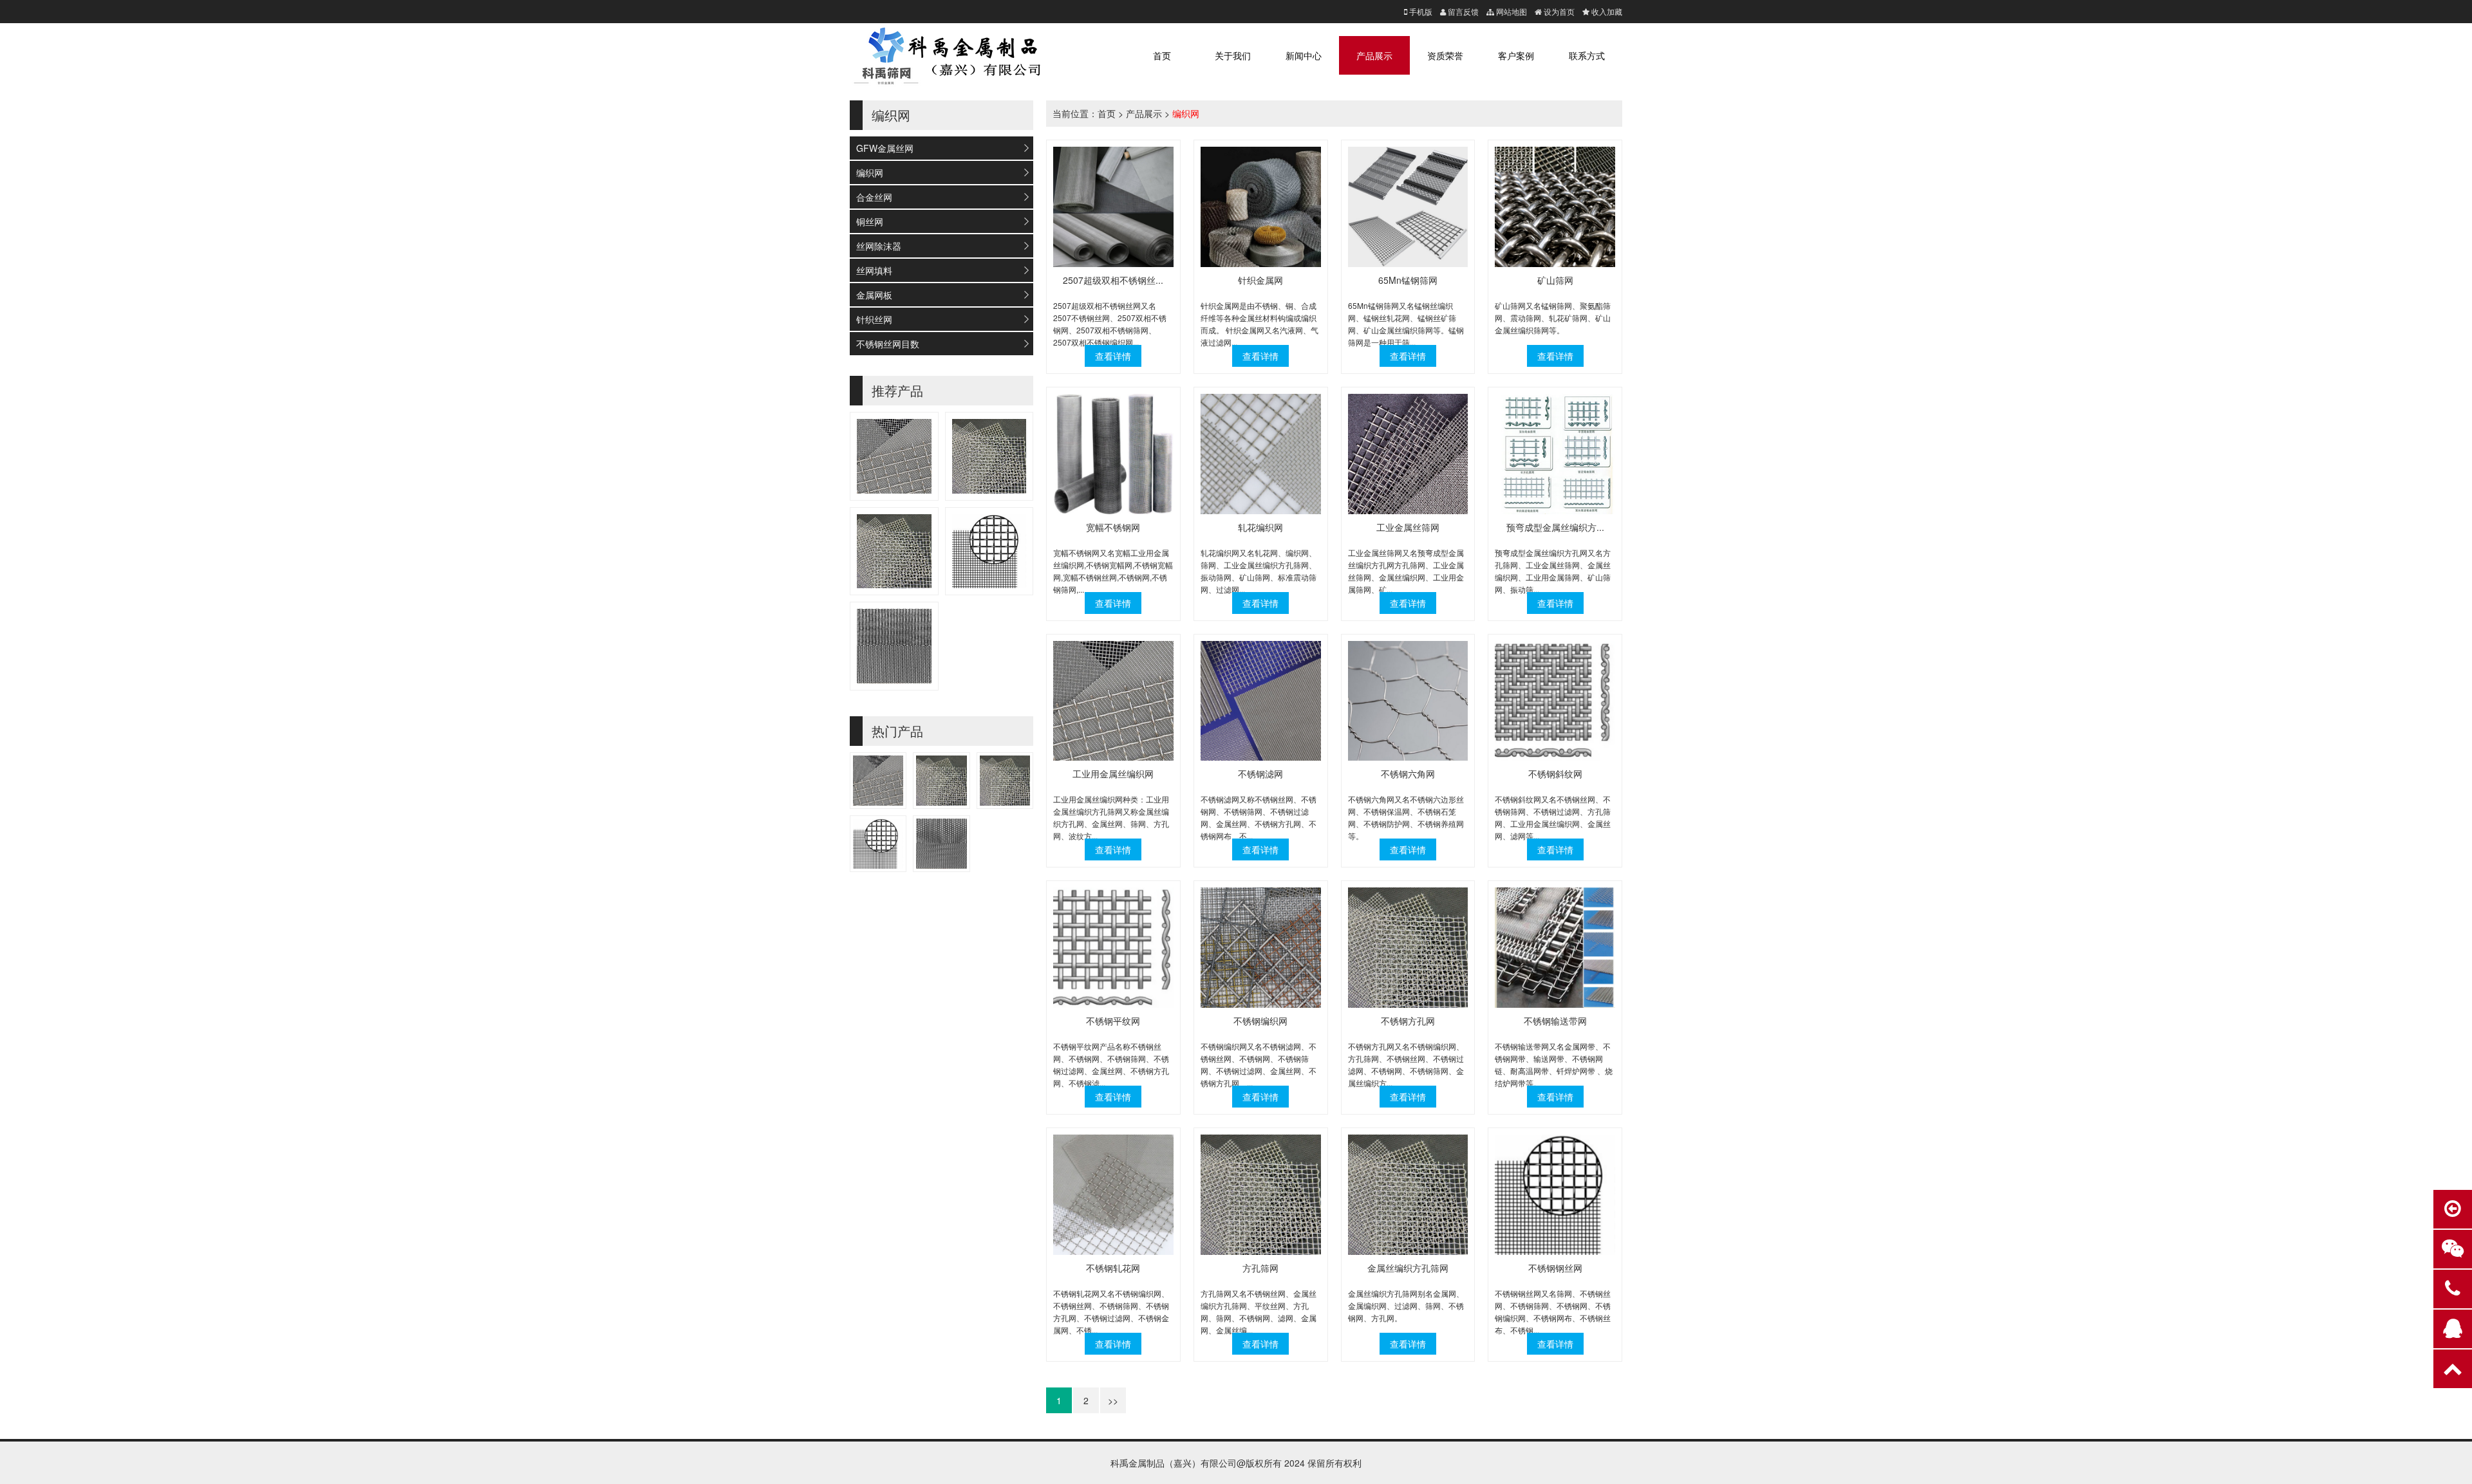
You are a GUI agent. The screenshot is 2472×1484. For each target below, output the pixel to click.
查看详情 (1113, 356)
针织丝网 (874, 319)
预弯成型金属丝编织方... (1555, 527)
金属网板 (874, 295)
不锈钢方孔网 (1408, 1021)
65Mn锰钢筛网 (1408, 280)
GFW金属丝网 (885, 148)
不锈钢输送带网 (1555, 1021)
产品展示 (1374, 55)
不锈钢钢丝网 (1555, 1268)
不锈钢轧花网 (1113, 1268)
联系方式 (1587, 55)
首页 (1162, 55)
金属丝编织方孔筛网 (1408, 1268)
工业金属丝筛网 (1408, 527)
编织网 (870, 172)
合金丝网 (874, 197)
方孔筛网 (1260, 1268)
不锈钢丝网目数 (888, 344)
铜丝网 (870, 221)
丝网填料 (874, 270)
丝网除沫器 (879, 246)
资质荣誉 (1445, 55)
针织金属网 (1260, 280)
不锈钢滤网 (1260, 774)
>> (1113, 1400)
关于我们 (1233, 55)
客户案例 (1516, 55)
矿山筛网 (1555, 280)
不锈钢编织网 (1260, 1021)
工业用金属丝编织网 (1113, 774)
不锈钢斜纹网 (1555, 774)
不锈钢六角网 (1408, 774)
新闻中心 (1304, 55)
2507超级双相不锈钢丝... (1113, 280)
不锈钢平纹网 (1113, 1021)
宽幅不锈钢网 (1113, 527)
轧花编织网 (1260, 527)
